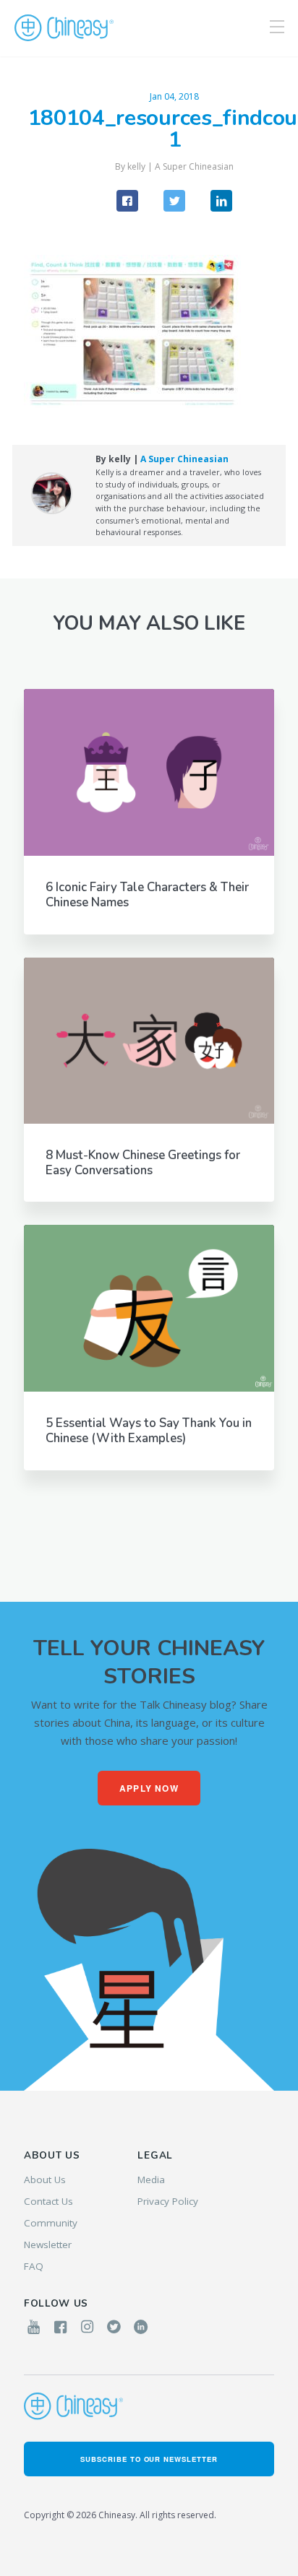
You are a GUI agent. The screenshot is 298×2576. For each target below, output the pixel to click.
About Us (45, 2180)
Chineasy (64, 28)
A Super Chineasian (194, 166)
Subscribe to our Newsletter (149, 2459)
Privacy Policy (168, 2201)
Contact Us (48, 2201)
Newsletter (48, 2245)
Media (151, 2180)
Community (51, 2223)
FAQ (34, 2266)
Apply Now (149, 1788)
